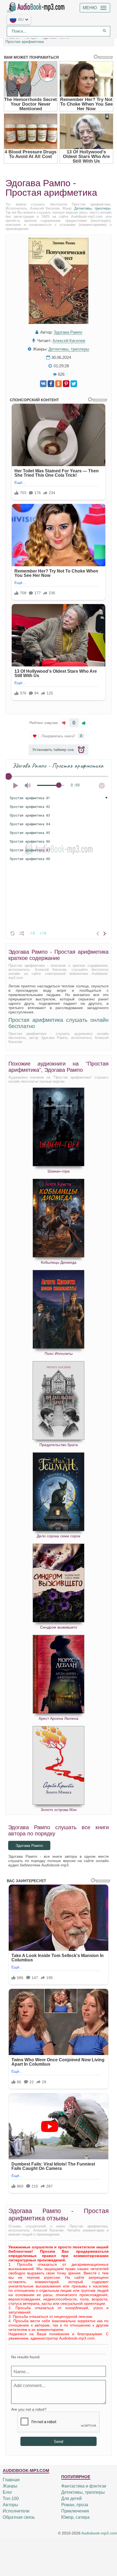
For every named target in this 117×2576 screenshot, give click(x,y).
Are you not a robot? (29, 2409)
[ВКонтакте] (43, 384)
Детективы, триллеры (92, 208)
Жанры (10, 2486)
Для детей (71, 2498)
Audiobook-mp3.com (99, 2533)
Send (59, 2441)
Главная (11, 2480)
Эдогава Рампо (68, 332)
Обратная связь (19, 2517)
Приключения (75, 2511)
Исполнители (16, 2511)
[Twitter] (74, 384)
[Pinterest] (66, 384)
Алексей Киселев (69, 341)
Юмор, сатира (75, 2517)
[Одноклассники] (59, 384)
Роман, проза (75, 2505)
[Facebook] (51, 384)
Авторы (10, 2505)
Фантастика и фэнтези (84, 2486)
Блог (7, 2492)
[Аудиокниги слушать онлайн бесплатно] (37, 7)
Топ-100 (11, 2498)
